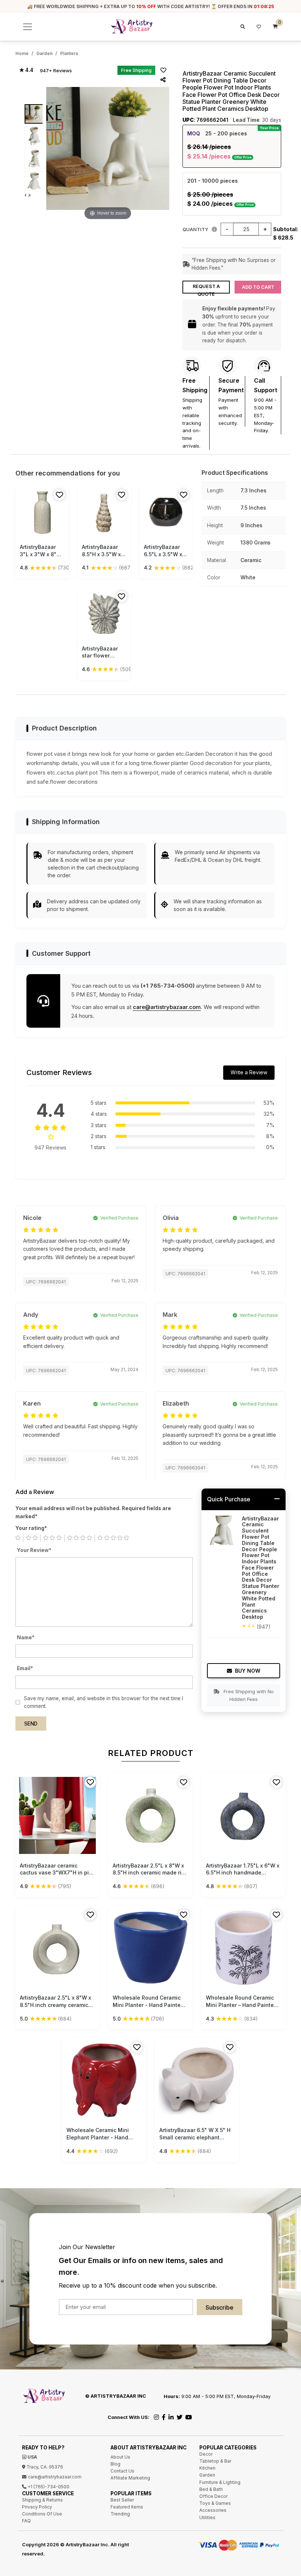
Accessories (213, 2510)
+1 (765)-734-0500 (48, 2487)
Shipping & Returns (42, 2500)
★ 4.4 (26, 70)
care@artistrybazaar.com (167, 1007)
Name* (26, 1637)
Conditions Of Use (42, 2514)
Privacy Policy (37, 2507)
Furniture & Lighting (220, 2482)
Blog (115, 2464)
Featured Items (127, 2507)
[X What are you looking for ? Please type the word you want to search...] (242, 27)
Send (31, 1724)
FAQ (26, 2521)
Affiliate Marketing (130, 2478)
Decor (206, 2454)
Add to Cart (258, 287)
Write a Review (249, 1072)
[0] (275, 27)
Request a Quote (206, 289)
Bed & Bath (211, 2489)
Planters (69, 53)
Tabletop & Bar (215, 2461)
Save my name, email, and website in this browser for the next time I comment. (104, 1702)
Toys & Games (215, 2503)
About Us (120, 2457)
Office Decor (213, 2496)
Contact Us (122, 2471)
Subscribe (220, 2307)
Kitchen (207, 2468)
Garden (44, 53)
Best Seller (122, 2500)
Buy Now (248, 1671)
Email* (25, 1668)
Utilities (207, 2517)
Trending (120, 2514)
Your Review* (34, 1550)
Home (22, 53)
